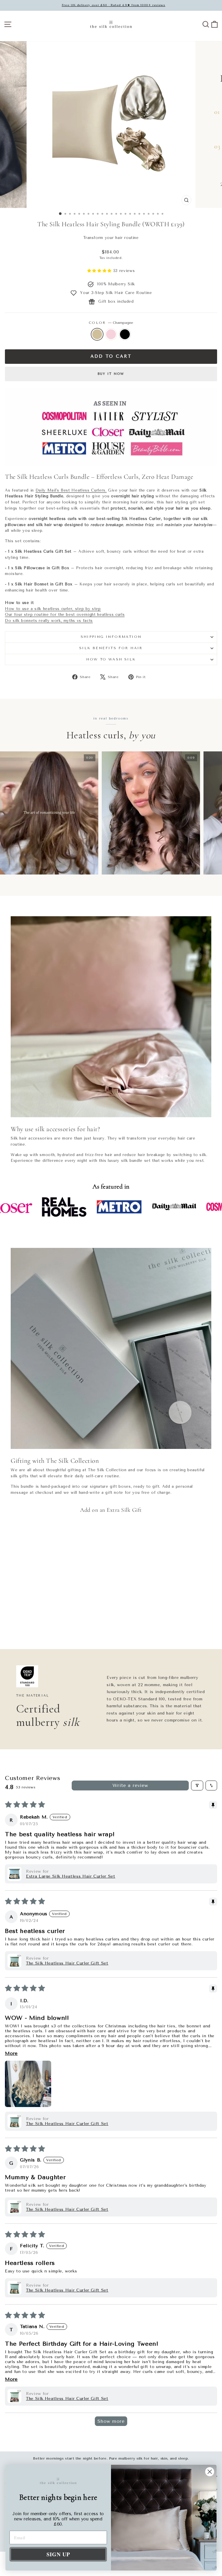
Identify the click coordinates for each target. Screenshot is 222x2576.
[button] (100, 271)
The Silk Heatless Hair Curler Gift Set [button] (67, 1963)
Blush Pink (111, 334)
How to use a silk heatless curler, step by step (53, 609)
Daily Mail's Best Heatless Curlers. (71, 490)
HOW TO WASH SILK (111, 659)
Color (111, 323)
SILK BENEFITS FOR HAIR (111, 648)
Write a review (130, 1785)
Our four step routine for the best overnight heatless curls (65, 615)
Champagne (97, 334)
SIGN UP (58, 2554)
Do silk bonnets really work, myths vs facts (49, 621)
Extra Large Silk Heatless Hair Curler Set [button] (71, 1876)
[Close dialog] (210, 2472)
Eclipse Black (125, 334)
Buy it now (111, 374)
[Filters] (197, 1786)
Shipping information (111, 637)
